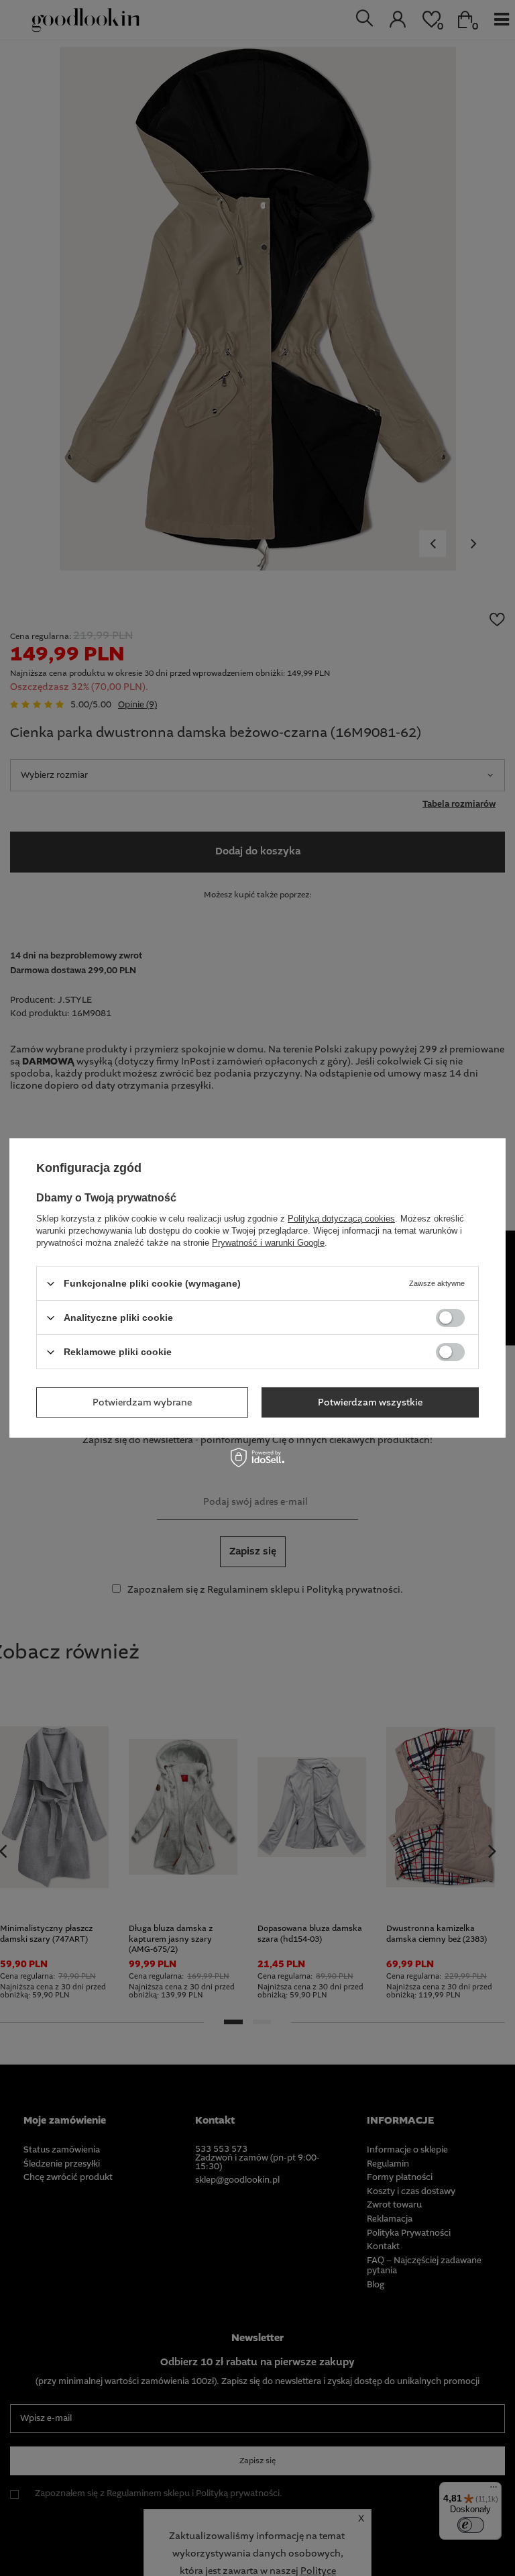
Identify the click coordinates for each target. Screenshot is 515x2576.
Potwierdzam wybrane (142, 1402)
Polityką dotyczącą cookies (341, 1219)
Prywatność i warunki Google (268, 1243)
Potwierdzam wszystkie (370, 1402)
